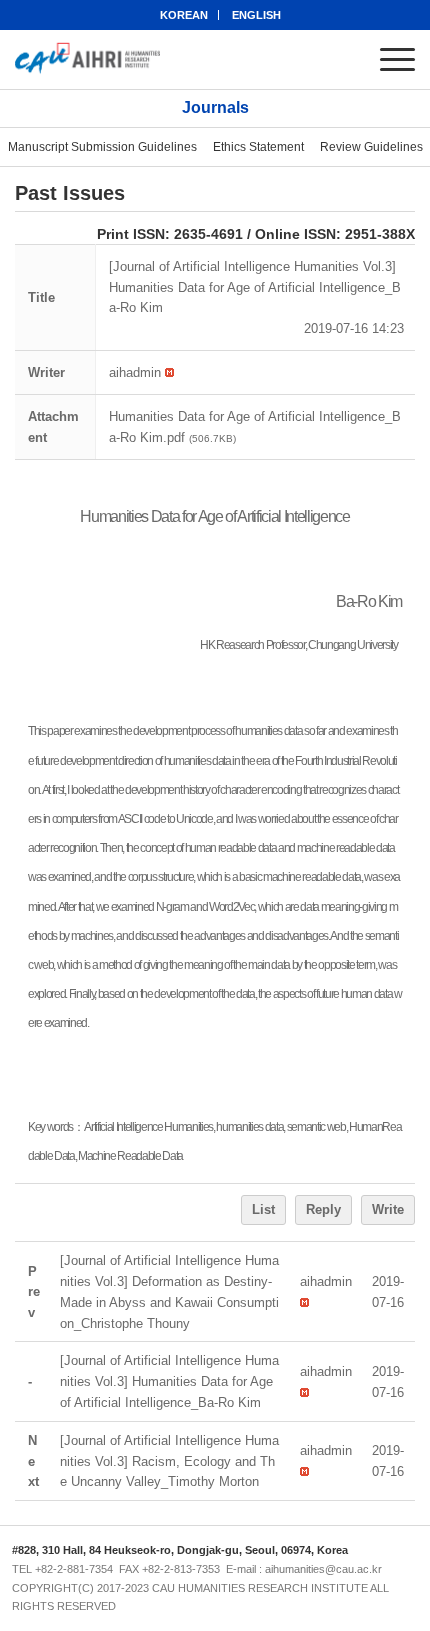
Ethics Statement (258, 147)
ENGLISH (256, 15)
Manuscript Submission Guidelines (102, 147)
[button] (135, 372)
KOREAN (184, 15)
